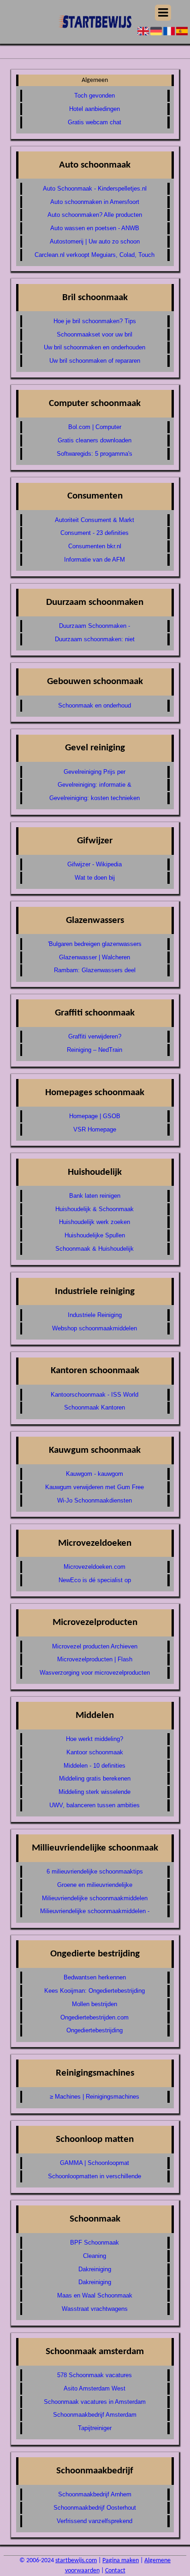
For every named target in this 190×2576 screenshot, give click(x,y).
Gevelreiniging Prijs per (95, 772)
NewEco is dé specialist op (95, 1580)
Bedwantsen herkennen (95, 1977)
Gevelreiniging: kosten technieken (95, 798)
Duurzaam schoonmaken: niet (95, 639)
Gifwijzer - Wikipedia (95, 864)
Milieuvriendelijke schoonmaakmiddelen (95, 1898)
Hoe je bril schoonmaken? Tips (95, 321)
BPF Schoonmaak (95, 2242)
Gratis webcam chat (95, 122)
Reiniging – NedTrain (95, 1050)
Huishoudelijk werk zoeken (95, 1222)
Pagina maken (121, 2561)
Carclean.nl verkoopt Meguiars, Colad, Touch (95, 255)
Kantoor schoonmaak (95, 1752)
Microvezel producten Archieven (95, 1646)
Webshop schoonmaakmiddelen (95, 1328)
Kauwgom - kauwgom (95, 1474)
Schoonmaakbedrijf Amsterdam (95, 2415)
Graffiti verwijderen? (95, 1036)
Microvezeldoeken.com (95, 1567)
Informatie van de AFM (95, 560)
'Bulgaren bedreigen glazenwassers (95, 944)
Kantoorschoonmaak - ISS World (95, 1395)
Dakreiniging (95, 2269)
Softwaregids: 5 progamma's (95, 454)
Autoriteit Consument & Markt (95, 520)
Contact (115, 2571)
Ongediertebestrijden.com (95, 2017)
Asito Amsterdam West (95, 2388)
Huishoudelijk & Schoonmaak (95, 1209)
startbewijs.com (76, 2561)
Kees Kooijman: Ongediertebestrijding (95, 1991)
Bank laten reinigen (95, 1196)
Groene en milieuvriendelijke (95, 1885)
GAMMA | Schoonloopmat (95, 2163)
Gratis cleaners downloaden (95, 440)
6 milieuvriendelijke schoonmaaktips (95, 1871)
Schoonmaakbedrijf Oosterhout (95, 2508)
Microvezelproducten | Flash (95, 1659)
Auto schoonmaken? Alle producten (95, 215)
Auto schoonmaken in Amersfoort (95, 202)
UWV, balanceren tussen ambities (95, 1805)
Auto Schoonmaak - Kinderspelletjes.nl (95, 189)
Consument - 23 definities (95, 533)
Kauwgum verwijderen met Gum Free (95, 1487)
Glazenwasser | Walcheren (95, 957)
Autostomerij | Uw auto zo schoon (95, 241)
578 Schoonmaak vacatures (95, 2375)
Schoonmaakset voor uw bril (95, 334)
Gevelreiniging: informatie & (95, 785)
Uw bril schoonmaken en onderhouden (95, 347)
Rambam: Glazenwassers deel (95, 970)
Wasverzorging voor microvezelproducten (95, 1673)
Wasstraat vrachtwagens (95, 2309)
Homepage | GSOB (95, 1116)
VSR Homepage (95, 1129)
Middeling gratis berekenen (95, 1778)
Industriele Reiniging (95, 1315)
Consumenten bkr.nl (95, 546)
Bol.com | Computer (95, 427)
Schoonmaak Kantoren (95, 1407)
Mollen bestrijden (95, 2004)
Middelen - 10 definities (95, 1766)
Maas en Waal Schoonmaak (95, 2295)
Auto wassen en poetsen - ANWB (95, 228)
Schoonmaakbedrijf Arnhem (95, 2494)
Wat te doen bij (95, 878)
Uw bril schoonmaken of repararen (95, 361)
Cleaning (95, 2256)
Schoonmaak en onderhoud (95, 705)
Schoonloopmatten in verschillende (95, 2176)
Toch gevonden (95, 96)
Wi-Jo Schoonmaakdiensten (95, 1500)
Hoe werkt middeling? (95, 1739)
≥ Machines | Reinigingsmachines (95, 2097)
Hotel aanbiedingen (95, 109)
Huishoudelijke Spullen (95, 1235)
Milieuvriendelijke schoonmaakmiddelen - (95, 1911)
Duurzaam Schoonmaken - (95, 626)
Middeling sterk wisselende (95, 1792)
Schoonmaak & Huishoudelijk (95, 1249)
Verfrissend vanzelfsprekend (95, 2521)
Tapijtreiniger (95, 2428)
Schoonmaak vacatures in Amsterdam (95, 2402)
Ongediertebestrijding (95, 2030)
